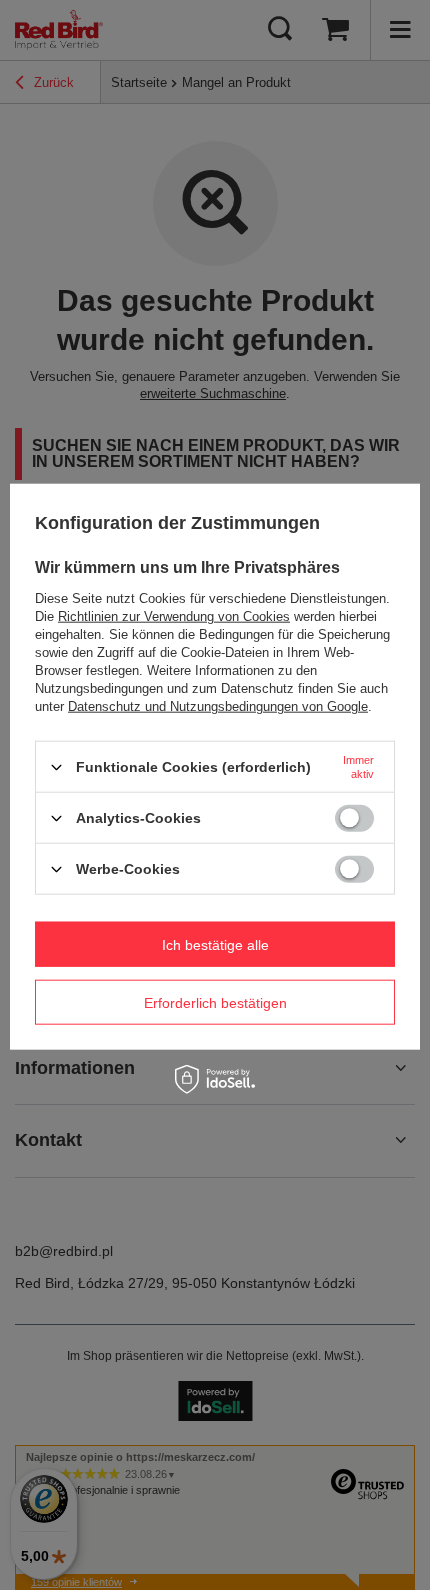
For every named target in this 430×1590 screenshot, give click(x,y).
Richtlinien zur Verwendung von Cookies (174, 616)
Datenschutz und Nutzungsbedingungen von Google (218, 706)
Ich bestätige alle (215, 944)
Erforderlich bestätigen (215, 1002)
